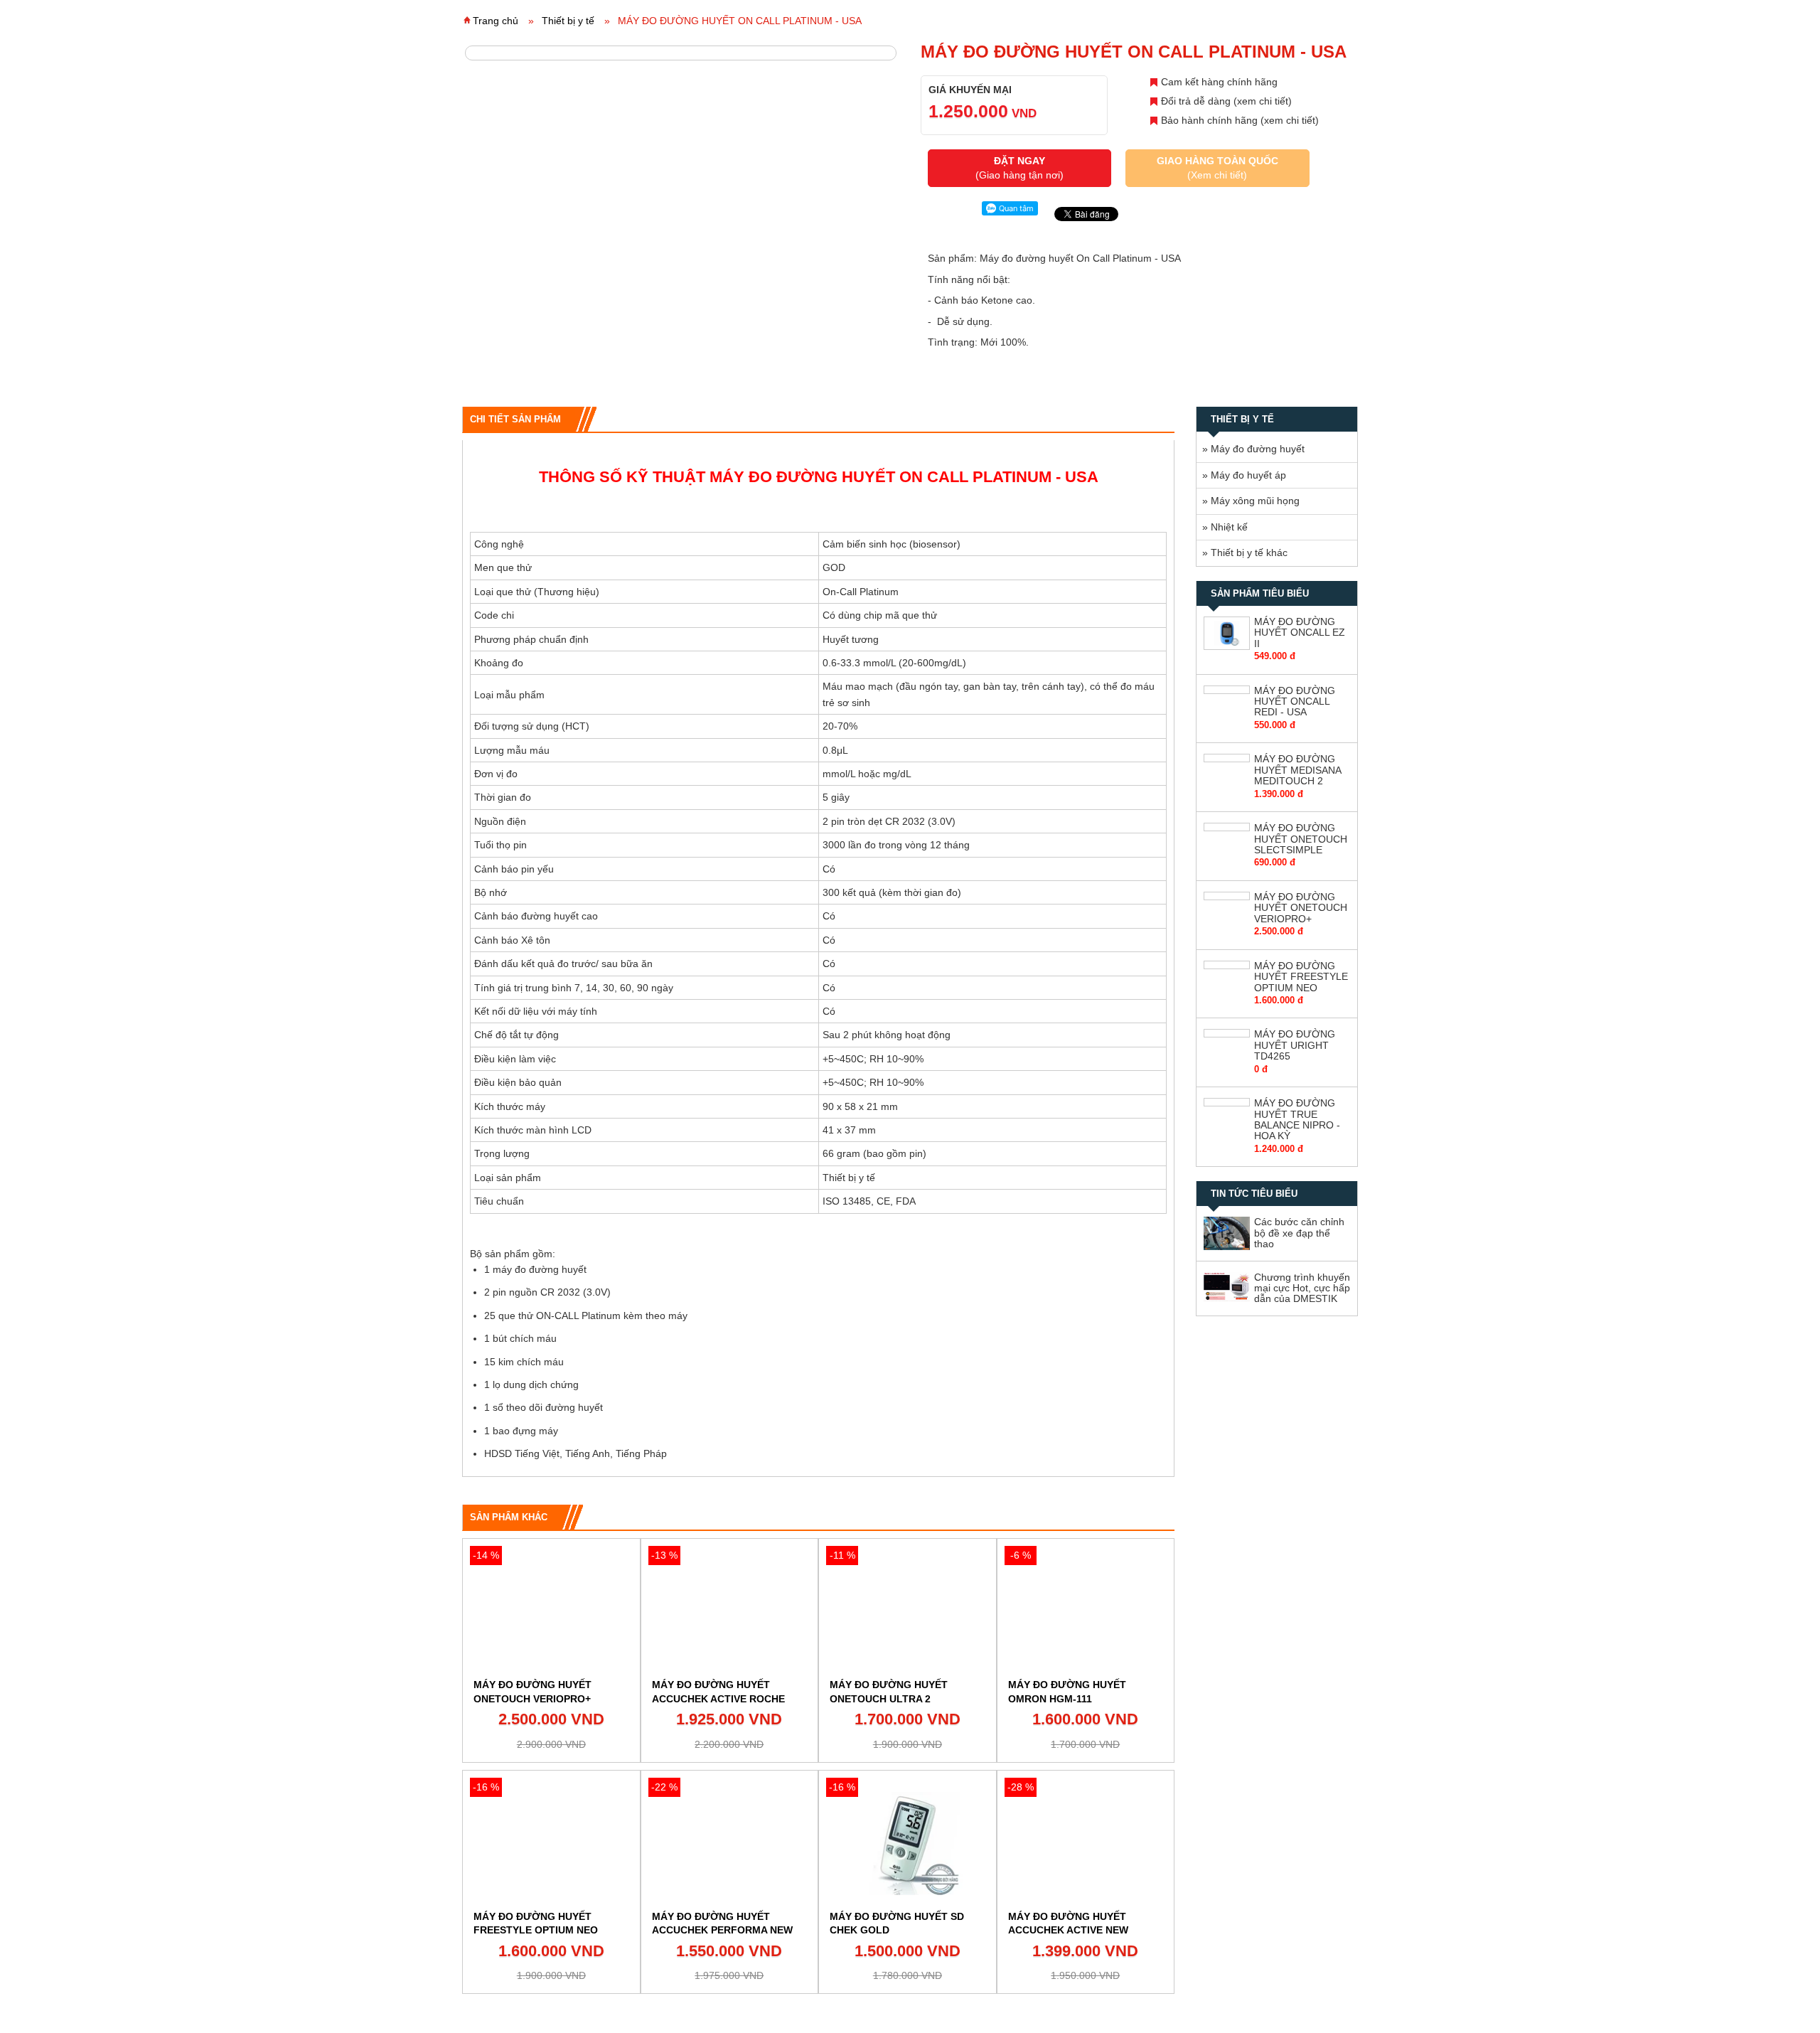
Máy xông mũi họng (1255, 501)
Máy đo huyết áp (1248, 475)
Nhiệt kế (1229, 527)
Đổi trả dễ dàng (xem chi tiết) (1226, 101)
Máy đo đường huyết (1258, 449)
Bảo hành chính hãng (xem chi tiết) (1240, 120)
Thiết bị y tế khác (1249, 553)
